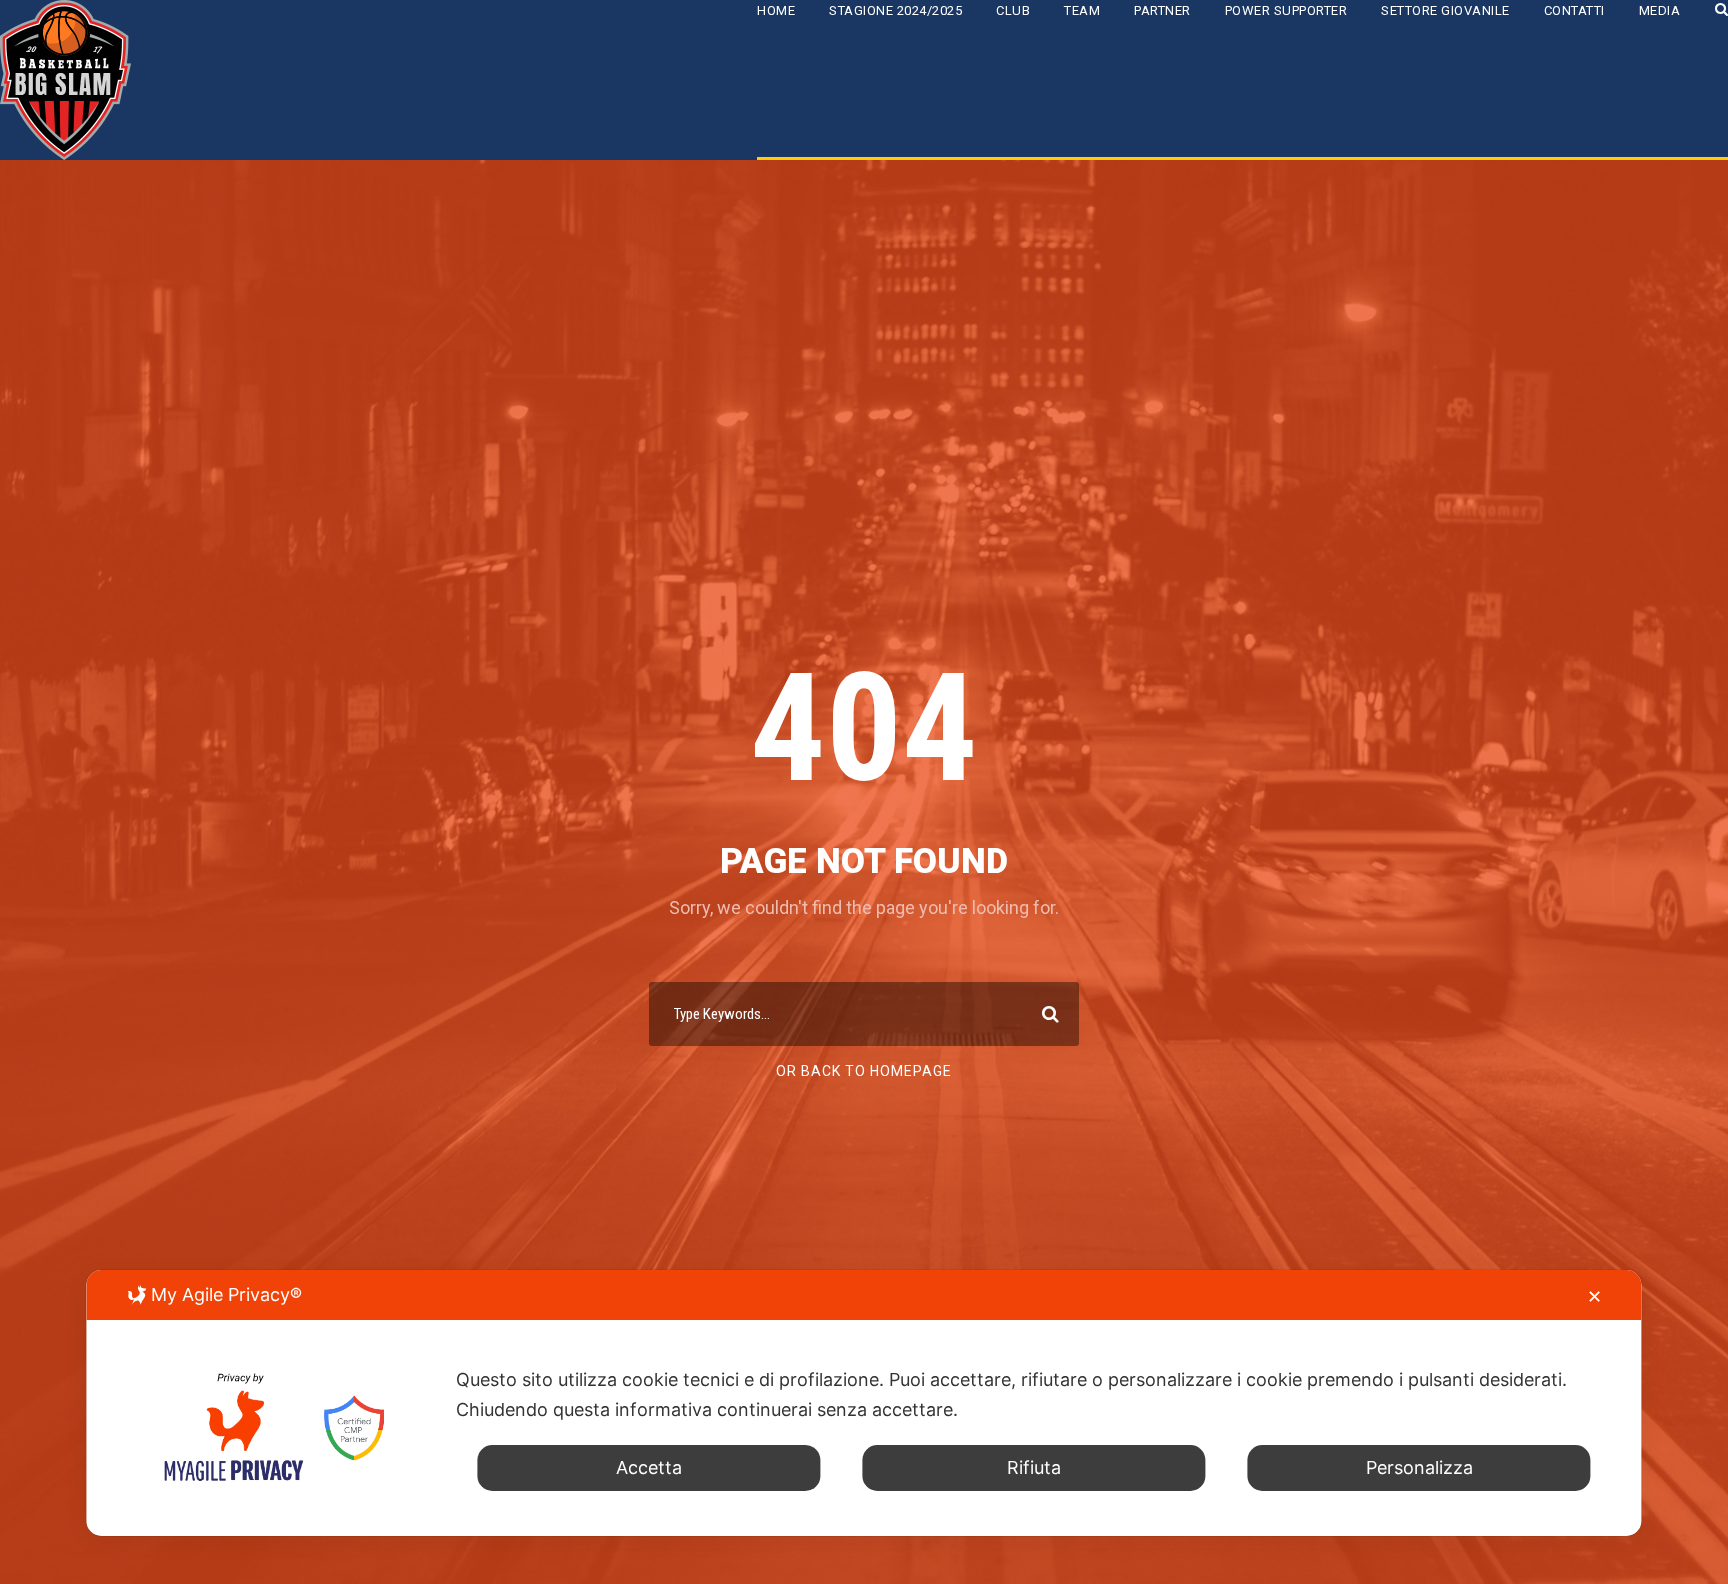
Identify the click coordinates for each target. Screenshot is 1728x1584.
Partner (1162, 10)
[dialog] (863, 1403)
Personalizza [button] (1419, 1467)
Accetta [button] (649, 1467)
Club (1013, 10)
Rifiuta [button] (1034, 1467)
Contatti (1574, 10)
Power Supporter (1286, 10)
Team (1082, 10)
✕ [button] (1594, 1296)
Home (776, 10)
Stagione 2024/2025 (895, 10)
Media (1660, 10)
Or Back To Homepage (864, 1071)
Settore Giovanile (1445, 10)
